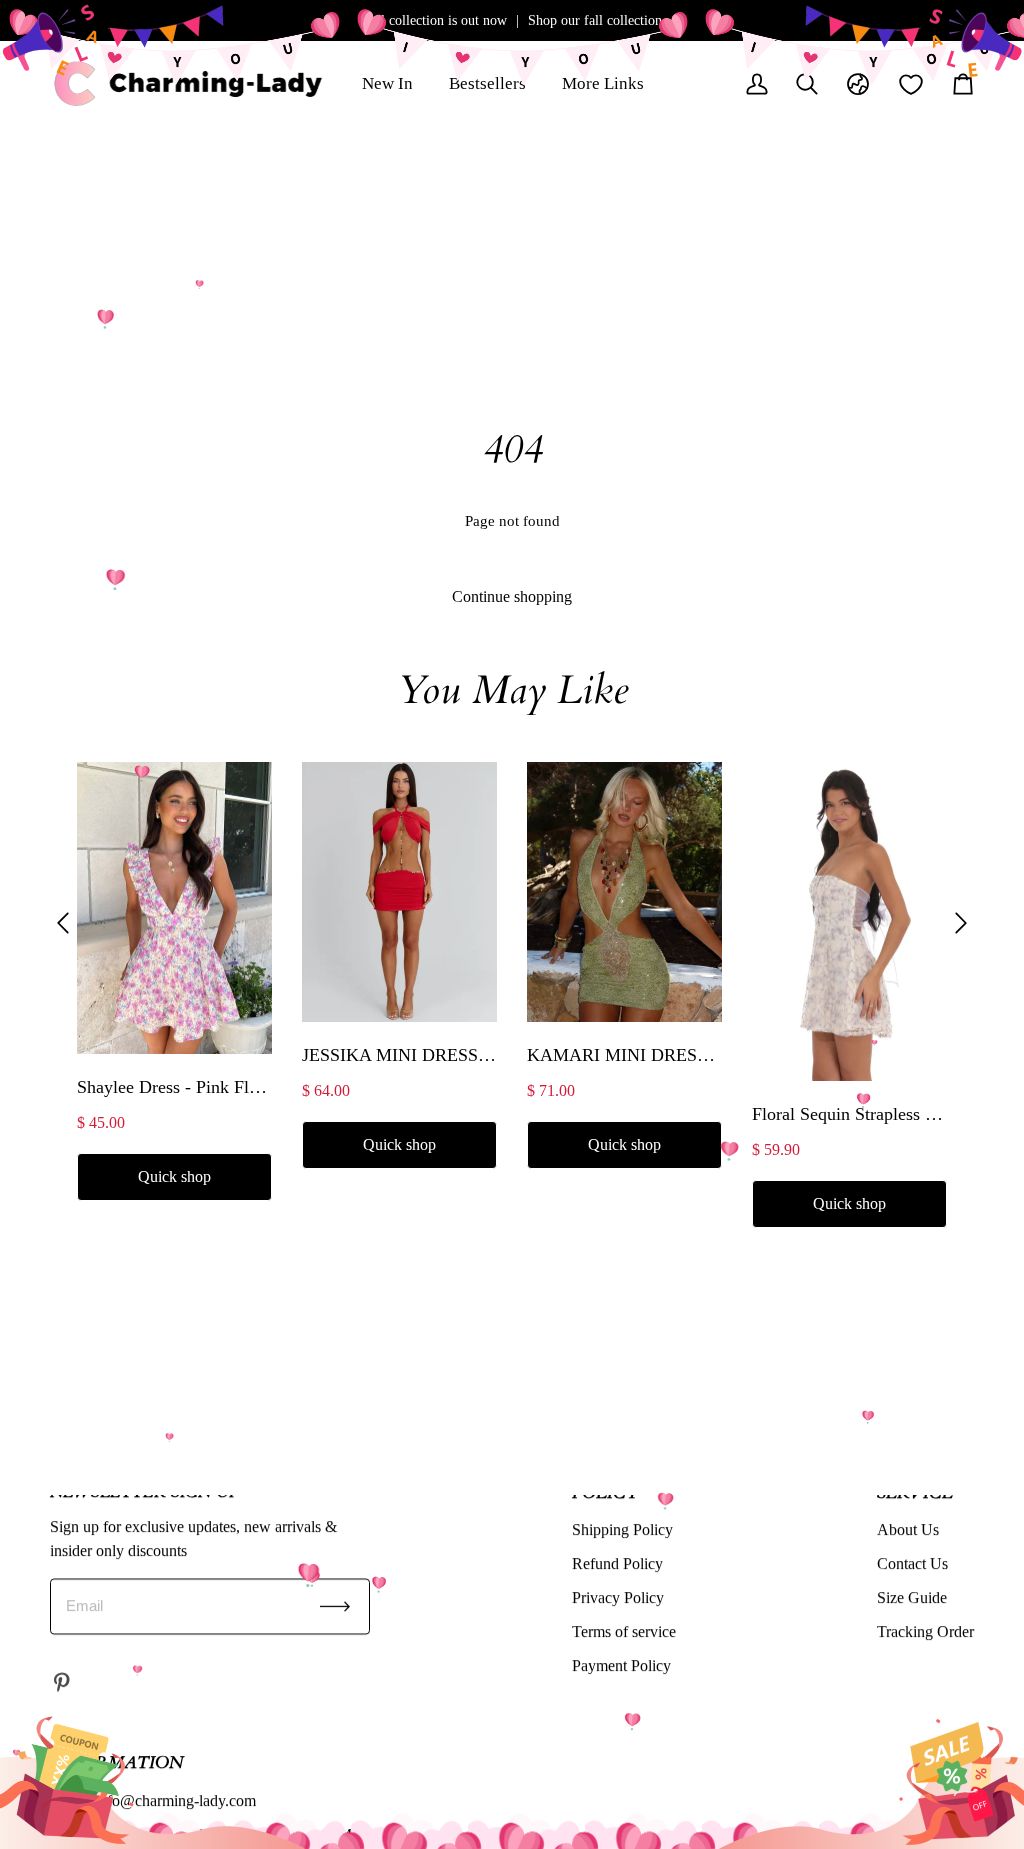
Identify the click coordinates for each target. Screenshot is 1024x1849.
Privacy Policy (618, 1597)
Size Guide (912, 1597)
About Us (908, 1529)
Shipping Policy (622, 1529)
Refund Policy (617, 1563)
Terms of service (624, 1631)
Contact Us (912, 1563)
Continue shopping (512, 596)
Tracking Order (925, 1631)
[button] (63, 923)
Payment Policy (621, 1665)
